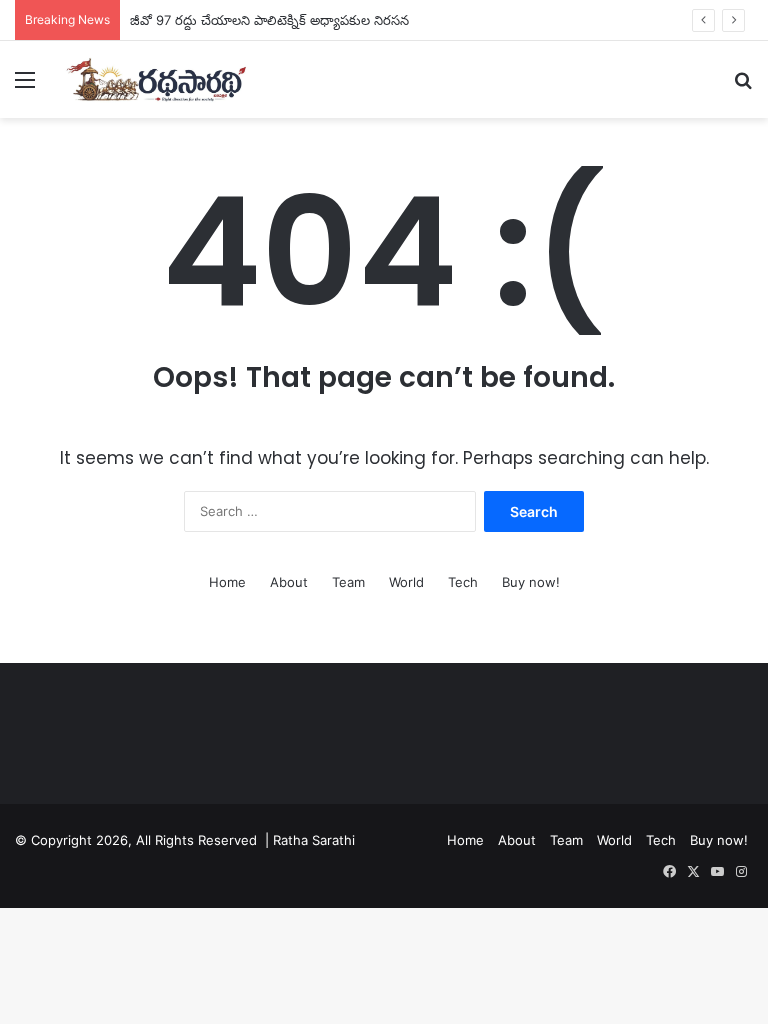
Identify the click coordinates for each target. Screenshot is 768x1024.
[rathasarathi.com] (156, 79)
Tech (463, 582)
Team (348, 582)
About (289, 582)
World (406, 582)
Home (227, 582)
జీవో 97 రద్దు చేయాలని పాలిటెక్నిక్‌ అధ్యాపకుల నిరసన (269, 20)
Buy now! (531, 582)
